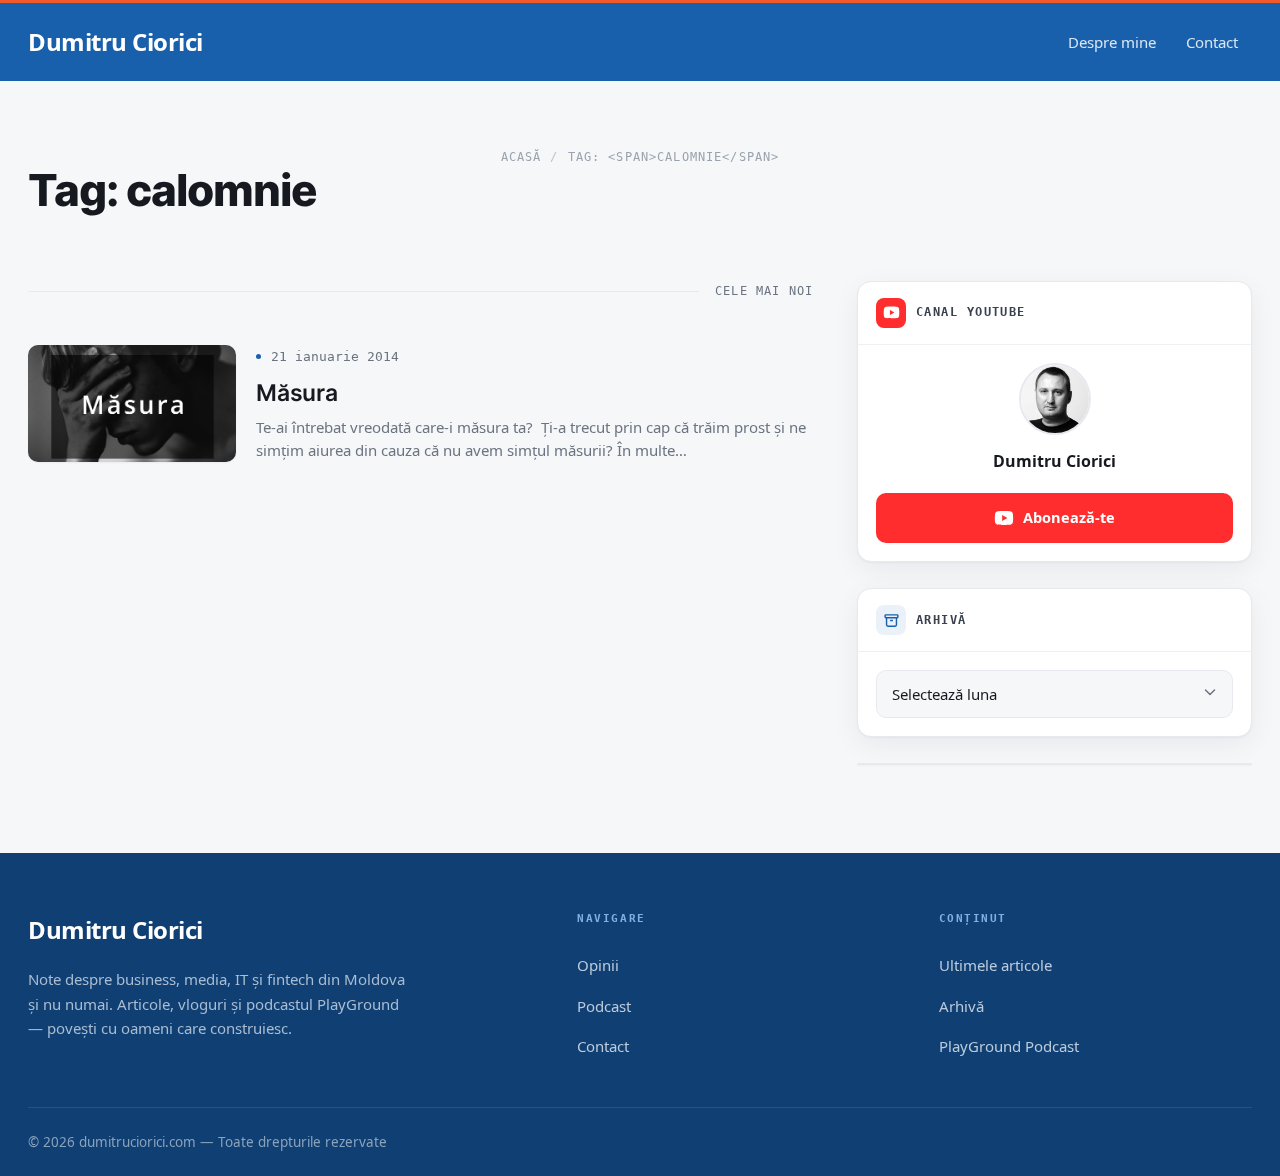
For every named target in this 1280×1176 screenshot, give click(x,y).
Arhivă (961, 1006)
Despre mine (1112, 42)
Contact (1212, 42)
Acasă (521, 157)
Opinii (598, 965)
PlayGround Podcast (1009, 1046)
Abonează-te (1069, 517)
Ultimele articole (995, 965)
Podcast (604, 1006)
